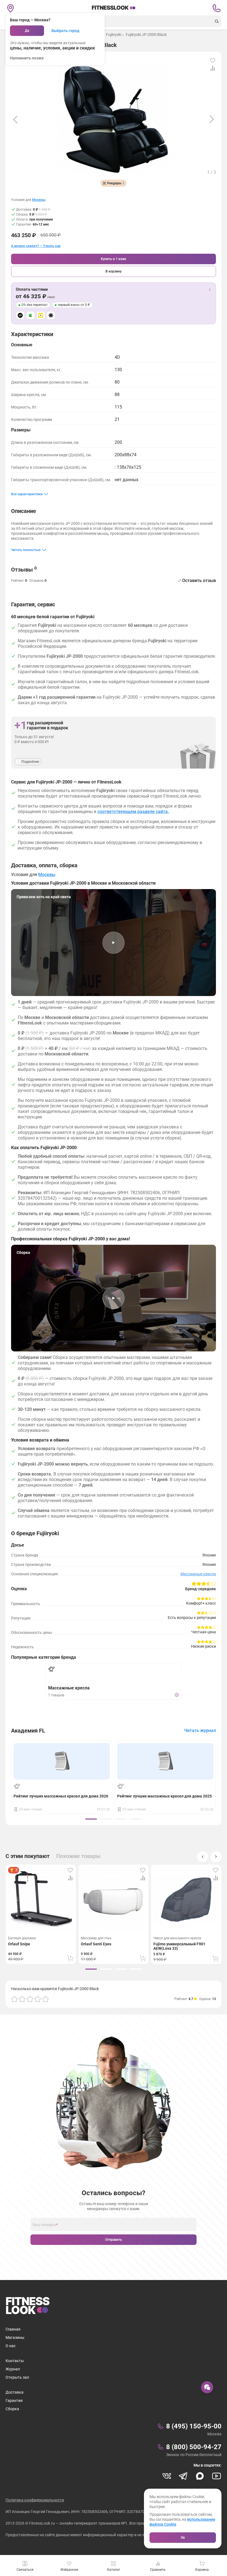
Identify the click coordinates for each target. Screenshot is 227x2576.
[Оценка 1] (14, 1999)
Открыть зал (17, 2377)
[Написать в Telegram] (183, 2476)
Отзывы (24, 569)
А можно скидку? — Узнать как (36, 246)
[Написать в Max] (200, 2476)
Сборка (12, 2409)
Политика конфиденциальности (35, 2500)
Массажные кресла (198, 1574)
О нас (11, 2346)
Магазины (15, 2337)
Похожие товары (78, 1856)
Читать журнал (200, 1730)
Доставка (15, 2392)
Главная (13, 2329)
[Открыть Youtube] (216, 2476)
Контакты (15, 2361)
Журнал (13, 2369)
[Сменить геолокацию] (11, 8)
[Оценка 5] (45, 1999)
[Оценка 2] (22, 1999)
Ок (183, 2538)
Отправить (114, 2240)
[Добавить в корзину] (70, 1958)
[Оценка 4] (38, 1999)
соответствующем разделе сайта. (133, 812)
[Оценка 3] (30, 1999)
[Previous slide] (15, 119)
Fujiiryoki (114, 35)
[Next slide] (212, 119)
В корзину (114, 271)
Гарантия (14, 2401)
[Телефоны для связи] (216, 8)
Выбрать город (65, 31)
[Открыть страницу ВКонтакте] (167, 2476)
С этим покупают (28, 1856)
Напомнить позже (27, 58)
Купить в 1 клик (114, 259)
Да (27, 31)
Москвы (39, 200)
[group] (91, 1819)
